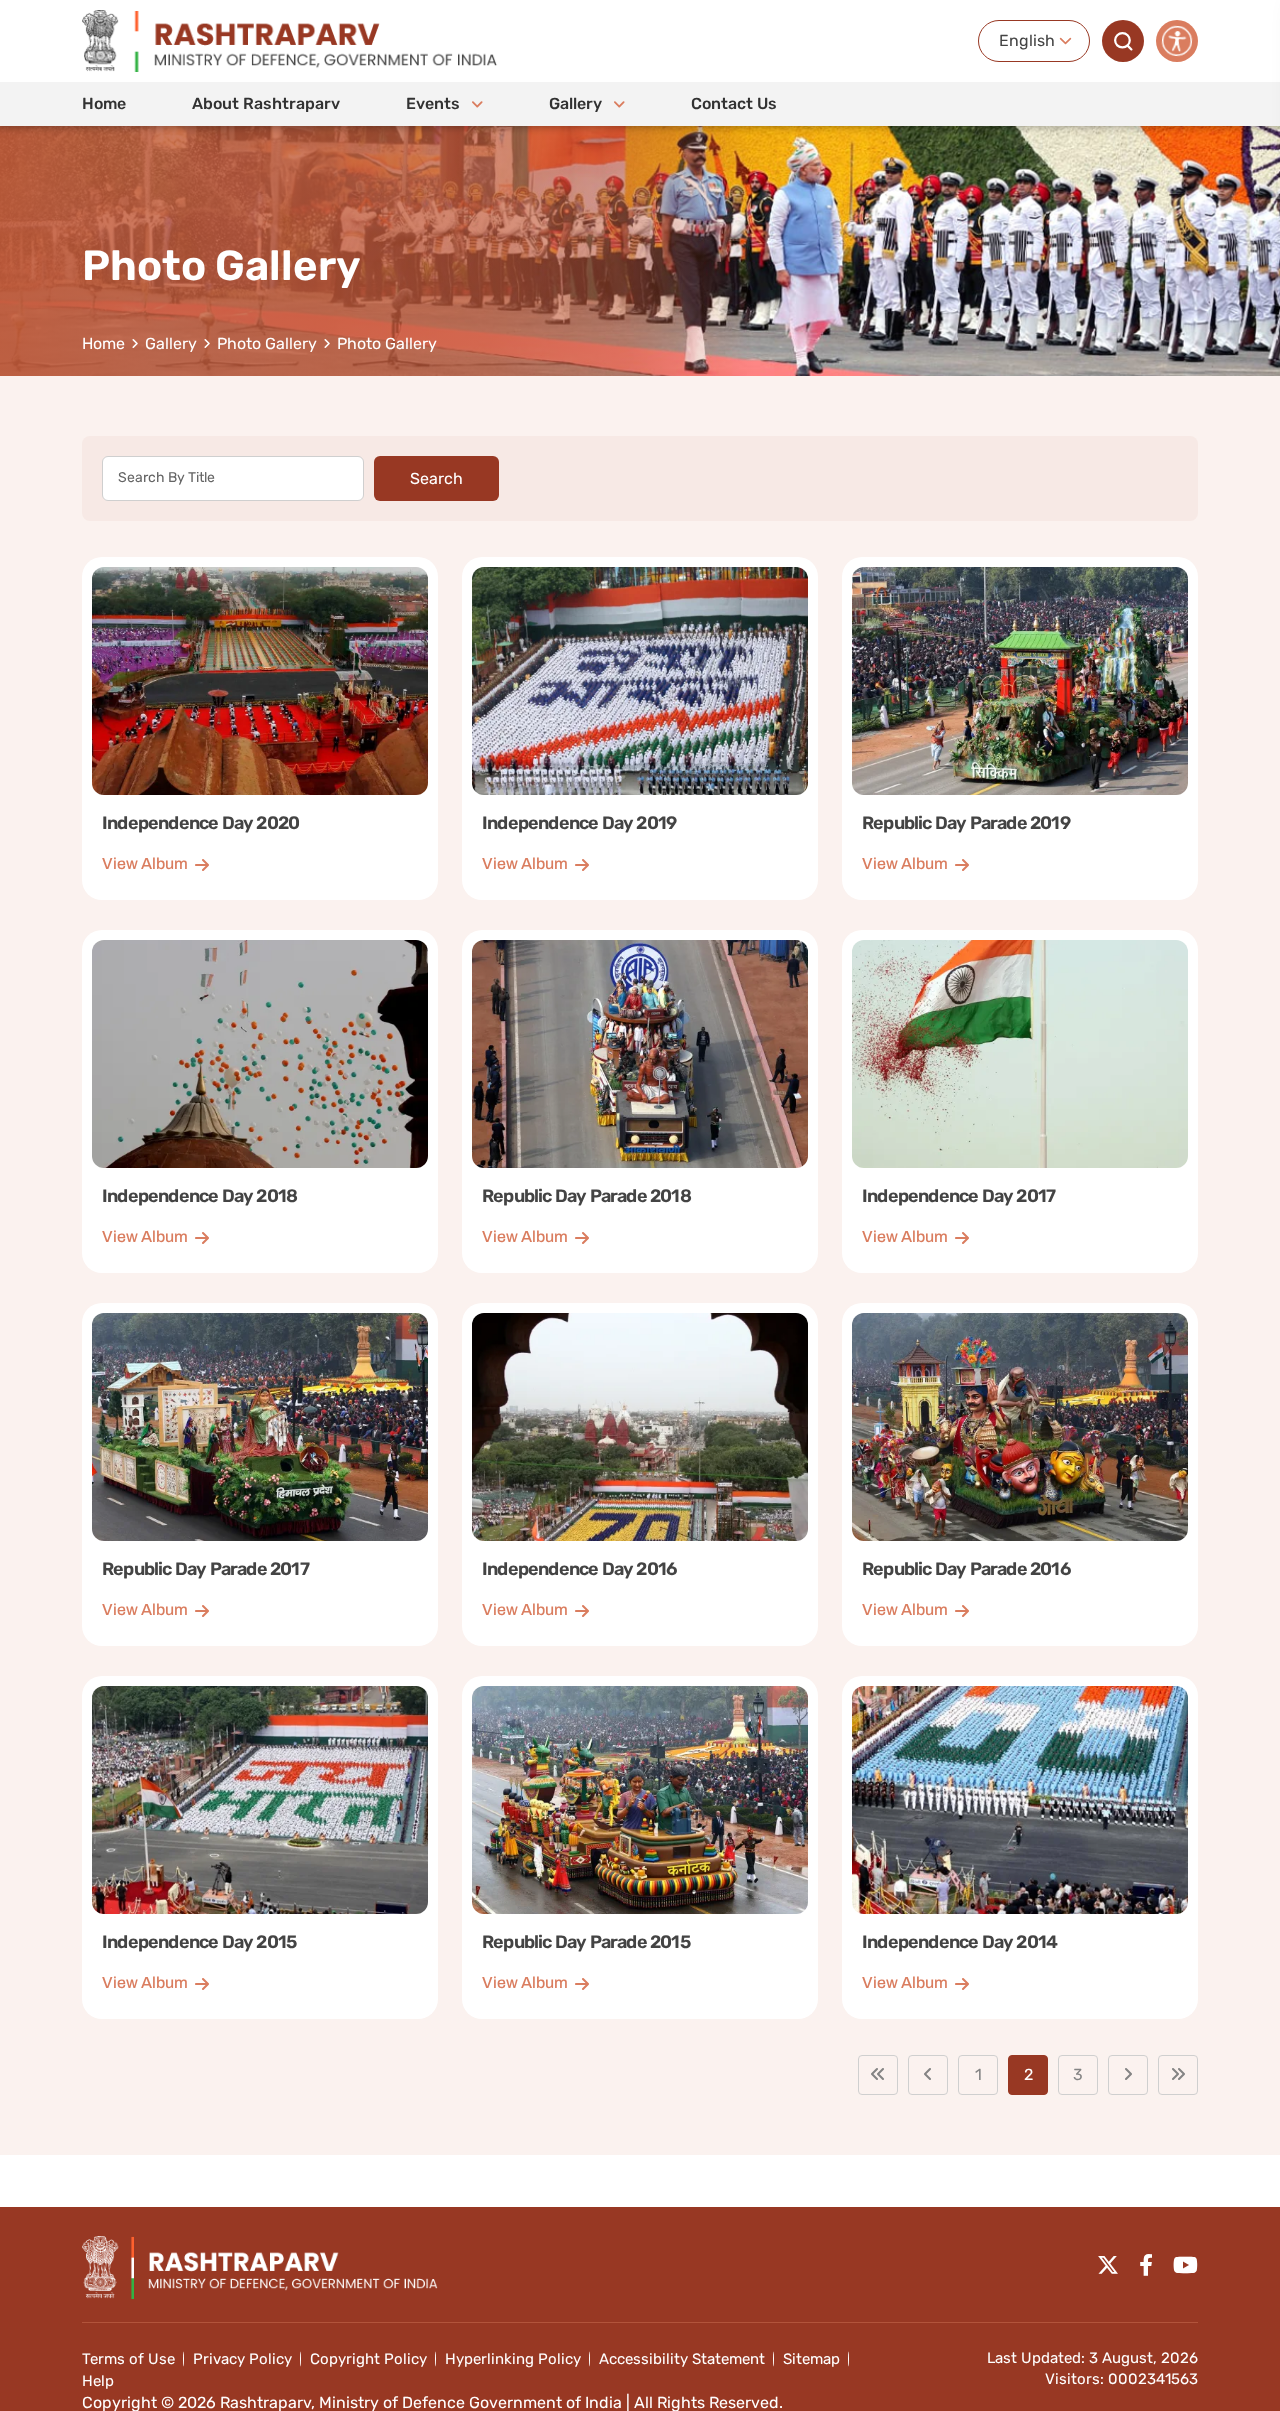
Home (104, 103)
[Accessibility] (1177, 41)
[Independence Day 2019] (640, 728)
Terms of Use (128, 2359)
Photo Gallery (267, 344)
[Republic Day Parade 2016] (1020, 1474)
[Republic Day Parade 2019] (1020, 728)
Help (98, 2381)
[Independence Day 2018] (260, 1101)
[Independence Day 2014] (1020, 1847)
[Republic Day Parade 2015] (640, 1847)
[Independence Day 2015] (260, 1847)
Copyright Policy (368, 2359)
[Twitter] (1108, 2265)
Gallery (577, 103)
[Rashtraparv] (290, 41)
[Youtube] (1185, 2265)
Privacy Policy (242, 2359)
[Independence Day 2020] (260, 728)
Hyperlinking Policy (513, 2359)
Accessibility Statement (682, 2359)
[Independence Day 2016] (640, 1474)
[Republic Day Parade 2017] (260, 1474)
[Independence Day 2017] (1020, 1101)
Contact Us (734, 103)
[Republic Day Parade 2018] (640, 1101)
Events (435, 103)
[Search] (1123, 41)
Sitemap (811, 2359)
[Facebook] (1146, 2265)
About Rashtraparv (266, 103)
